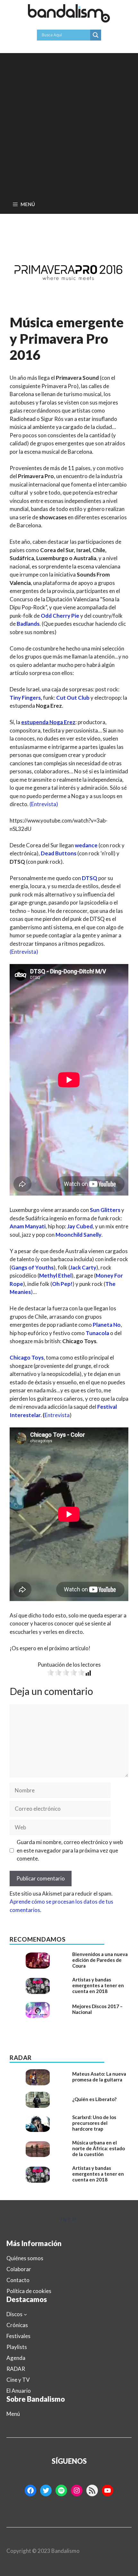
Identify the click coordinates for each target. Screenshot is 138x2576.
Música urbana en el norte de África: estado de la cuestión (99, 2148)
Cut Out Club (73, 698)
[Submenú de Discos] (25, 2314)
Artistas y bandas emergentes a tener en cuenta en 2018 (98, 1985)
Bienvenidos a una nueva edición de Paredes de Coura (100, 1960)
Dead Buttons (59, 853)
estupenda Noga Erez (48, 722)
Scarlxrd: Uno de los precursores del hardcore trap (94, 2123)
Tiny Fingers (25, 698)
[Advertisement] (69, 122)
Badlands (28, 624)
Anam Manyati (28, 1226)
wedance (86, 845)
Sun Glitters (105, 1210)
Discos (14, 2314)
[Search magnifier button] (96, 35)
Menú (13, 2414)
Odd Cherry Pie (60, 616)
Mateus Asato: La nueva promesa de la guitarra (99, 2077)
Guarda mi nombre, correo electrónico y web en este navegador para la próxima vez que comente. (70, 1850)
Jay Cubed (80, 1226)
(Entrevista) (44, 804)
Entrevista (57, 1415)
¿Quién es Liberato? (94, 2099)
